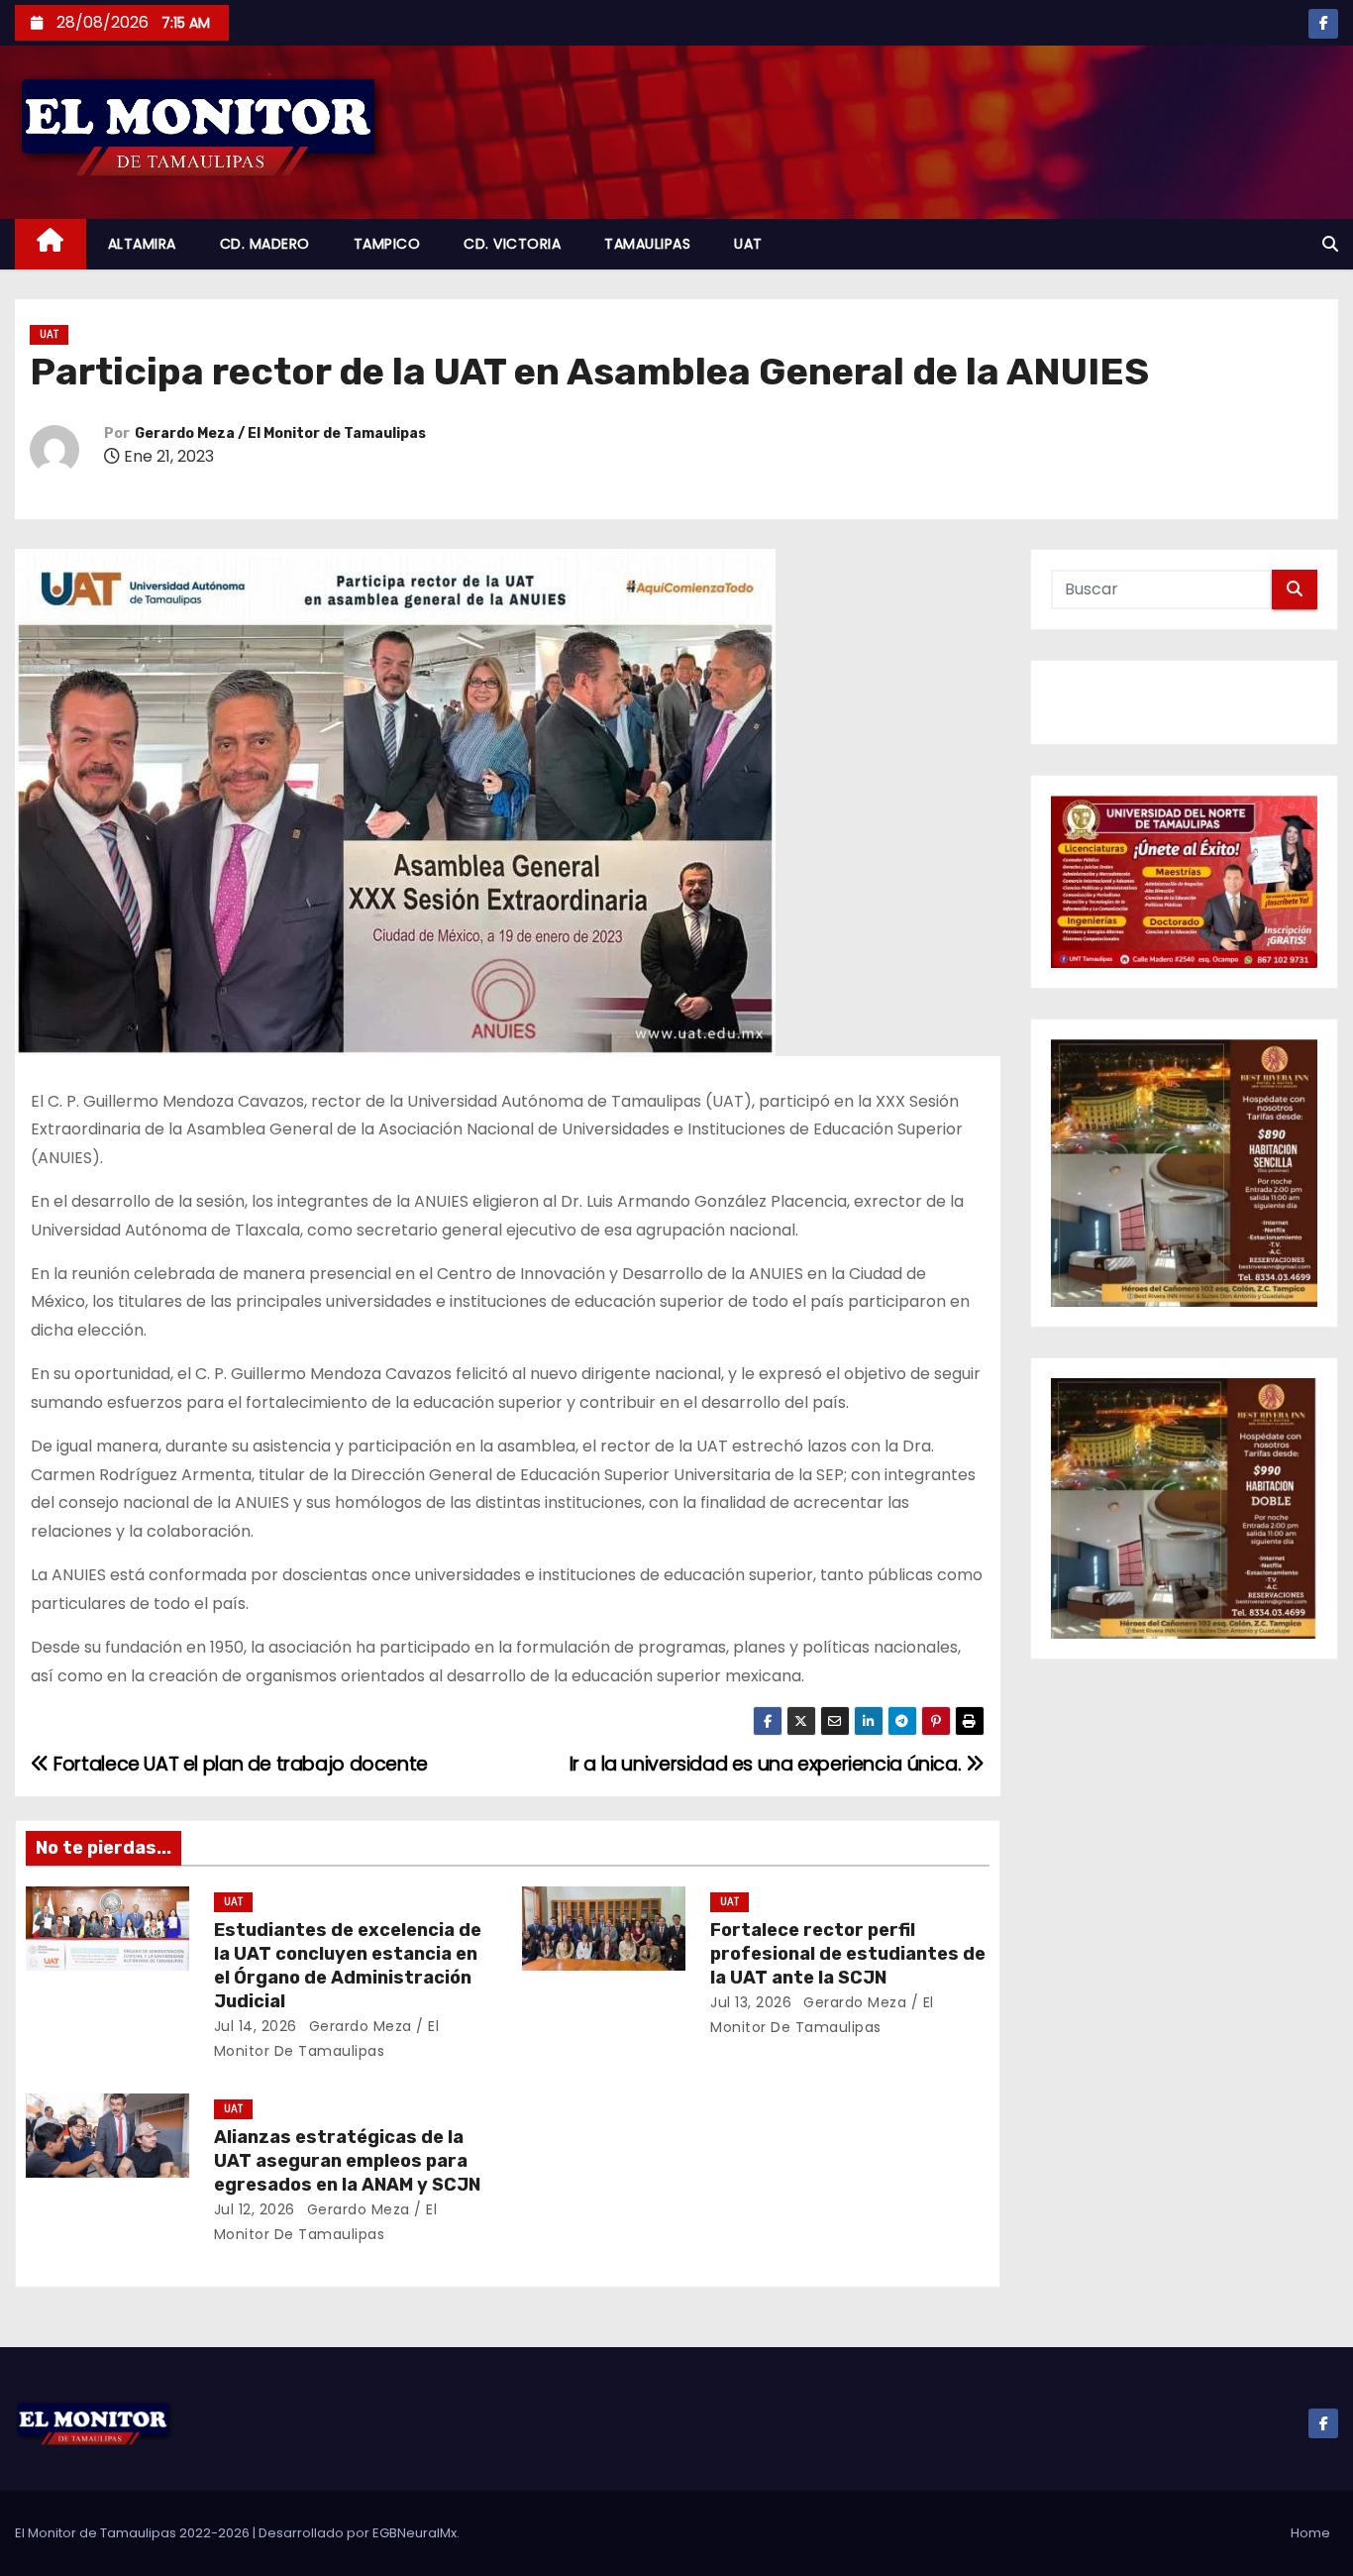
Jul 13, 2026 (751, 2002)
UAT (748, 244)
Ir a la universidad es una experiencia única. (768, 1764)
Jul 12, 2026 (255, 2209)
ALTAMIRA (142, 244)
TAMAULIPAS (647, 244)
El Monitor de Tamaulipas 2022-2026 (134, 2533)
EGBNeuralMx (415, 2533)
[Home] (51, 244)
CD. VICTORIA (512, 244)
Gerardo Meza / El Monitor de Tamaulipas (280, 433)
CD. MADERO (265, 244)
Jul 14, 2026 (256, 2026)
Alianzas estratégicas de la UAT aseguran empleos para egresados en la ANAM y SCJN (347, 2161)
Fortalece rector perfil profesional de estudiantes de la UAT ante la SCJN (848, 1954)
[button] (1330, 244)
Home (1310, 2533)
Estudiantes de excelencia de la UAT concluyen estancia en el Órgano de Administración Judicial (348, 1966)
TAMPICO (387, 244)
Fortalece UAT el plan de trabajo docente (239, 1764)
